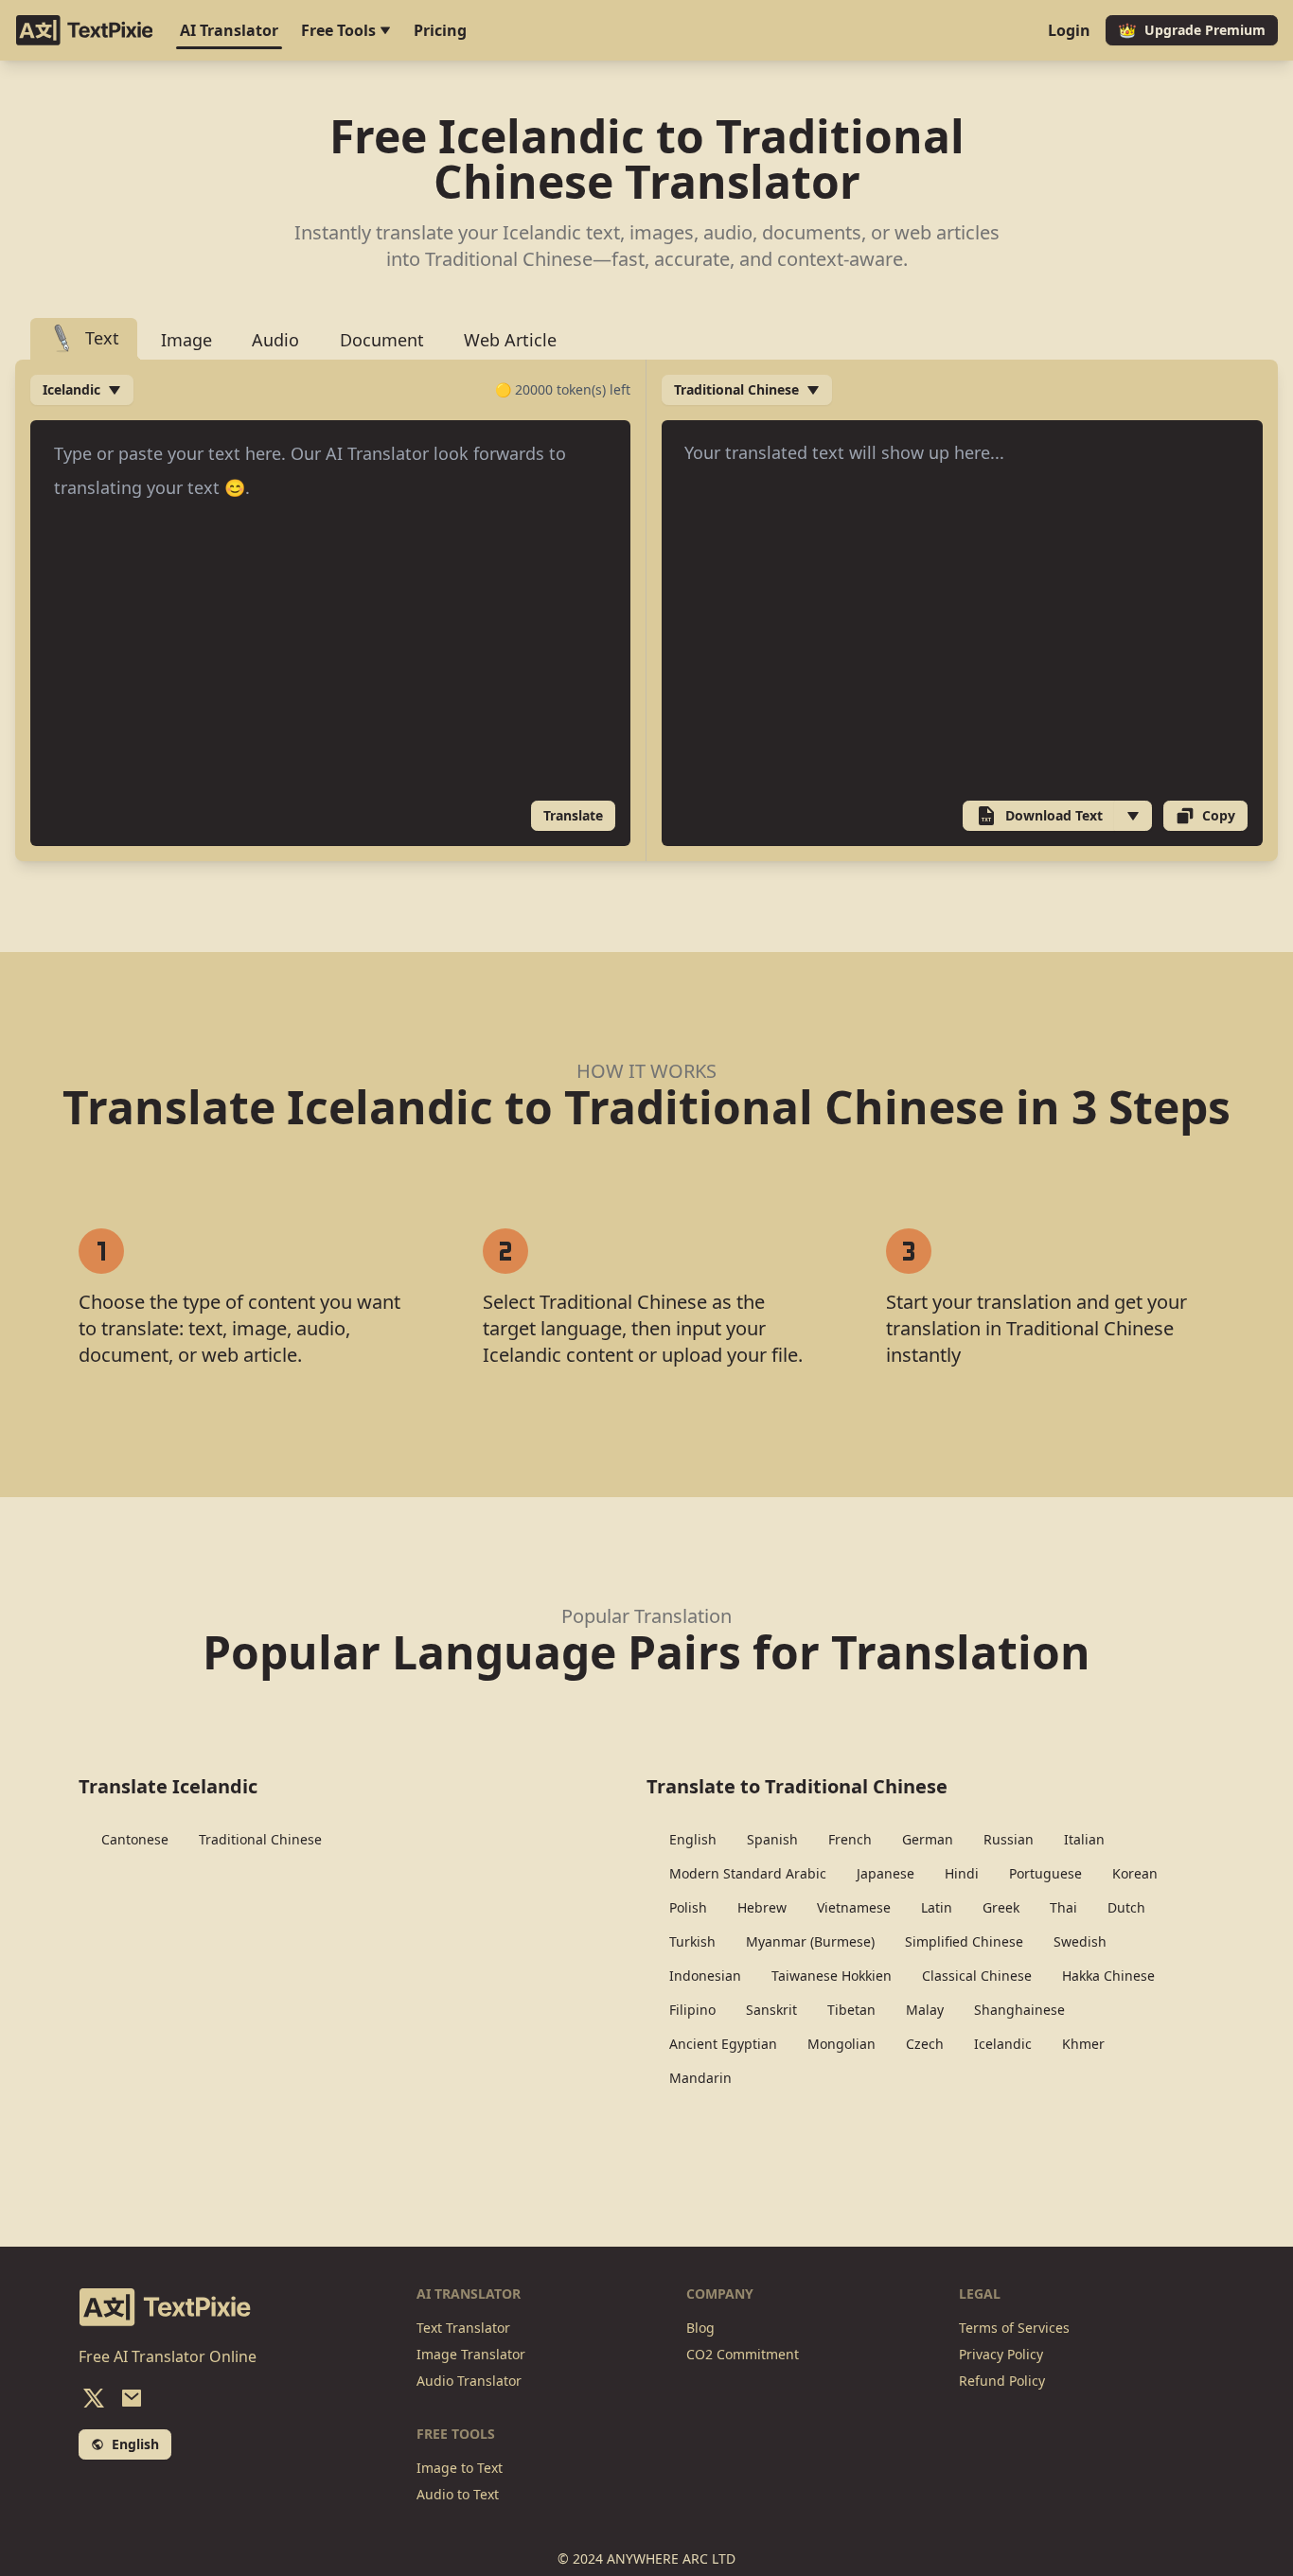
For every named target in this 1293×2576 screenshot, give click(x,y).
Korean (1135, 1873)
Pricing (440, 30)
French (850, 1839)
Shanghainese (1019, 2010)
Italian (1084, 1839)
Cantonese (135, 1839)
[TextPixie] (84, 30)
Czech (925, 2044)
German (928, 1839)
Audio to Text (458, 2494)
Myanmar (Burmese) (810, 1941)
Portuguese (1045, 1873)
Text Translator (463, 2328)
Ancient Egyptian (723, 2044)
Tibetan (851, 2010)
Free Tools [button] (340, 30)
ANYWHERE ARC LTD (671, 2558)
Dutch (1126, 1907)
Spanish (772, 1839)
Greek (1001, 1907)
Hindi (962, 1873)
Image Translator (471, 2354)
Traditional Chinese (260, 1839)
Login (1069, 30)
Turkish (692, 1941)
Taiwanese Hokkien (832, 1976)
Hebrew (762, 1907)
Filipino (692, 2010)
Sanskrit (771, 2010)
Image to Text (460, 2468)
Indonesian (705, 1976)
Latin (937, 1907)
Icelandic (1003, 2044)
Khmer (1083, 2044)
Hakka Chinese (1108, 1976)
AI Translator (229, 30)
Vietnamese (854, 1907)
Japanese (886, 1873)
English (693, 1839)
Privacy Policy (1001, 2354)
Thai (1063, 1907)
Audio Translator (469, 2381)
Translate (573, 815)
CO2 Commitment (743, 2354)
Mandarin (700, 2078)
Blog (700, 2328)
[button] (1133, 816)
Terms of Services (1014, 2328)
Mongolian (841, 2044)
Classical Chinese (977, 1976)
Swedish (1080, 1941)
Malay (925, 2010)
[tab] (84, 339)
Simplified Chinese (964, 1941)
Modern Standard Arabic (748, 1873)
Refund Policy (1002, 2381)
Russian (1009, 1839)
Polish (688, 1907)
